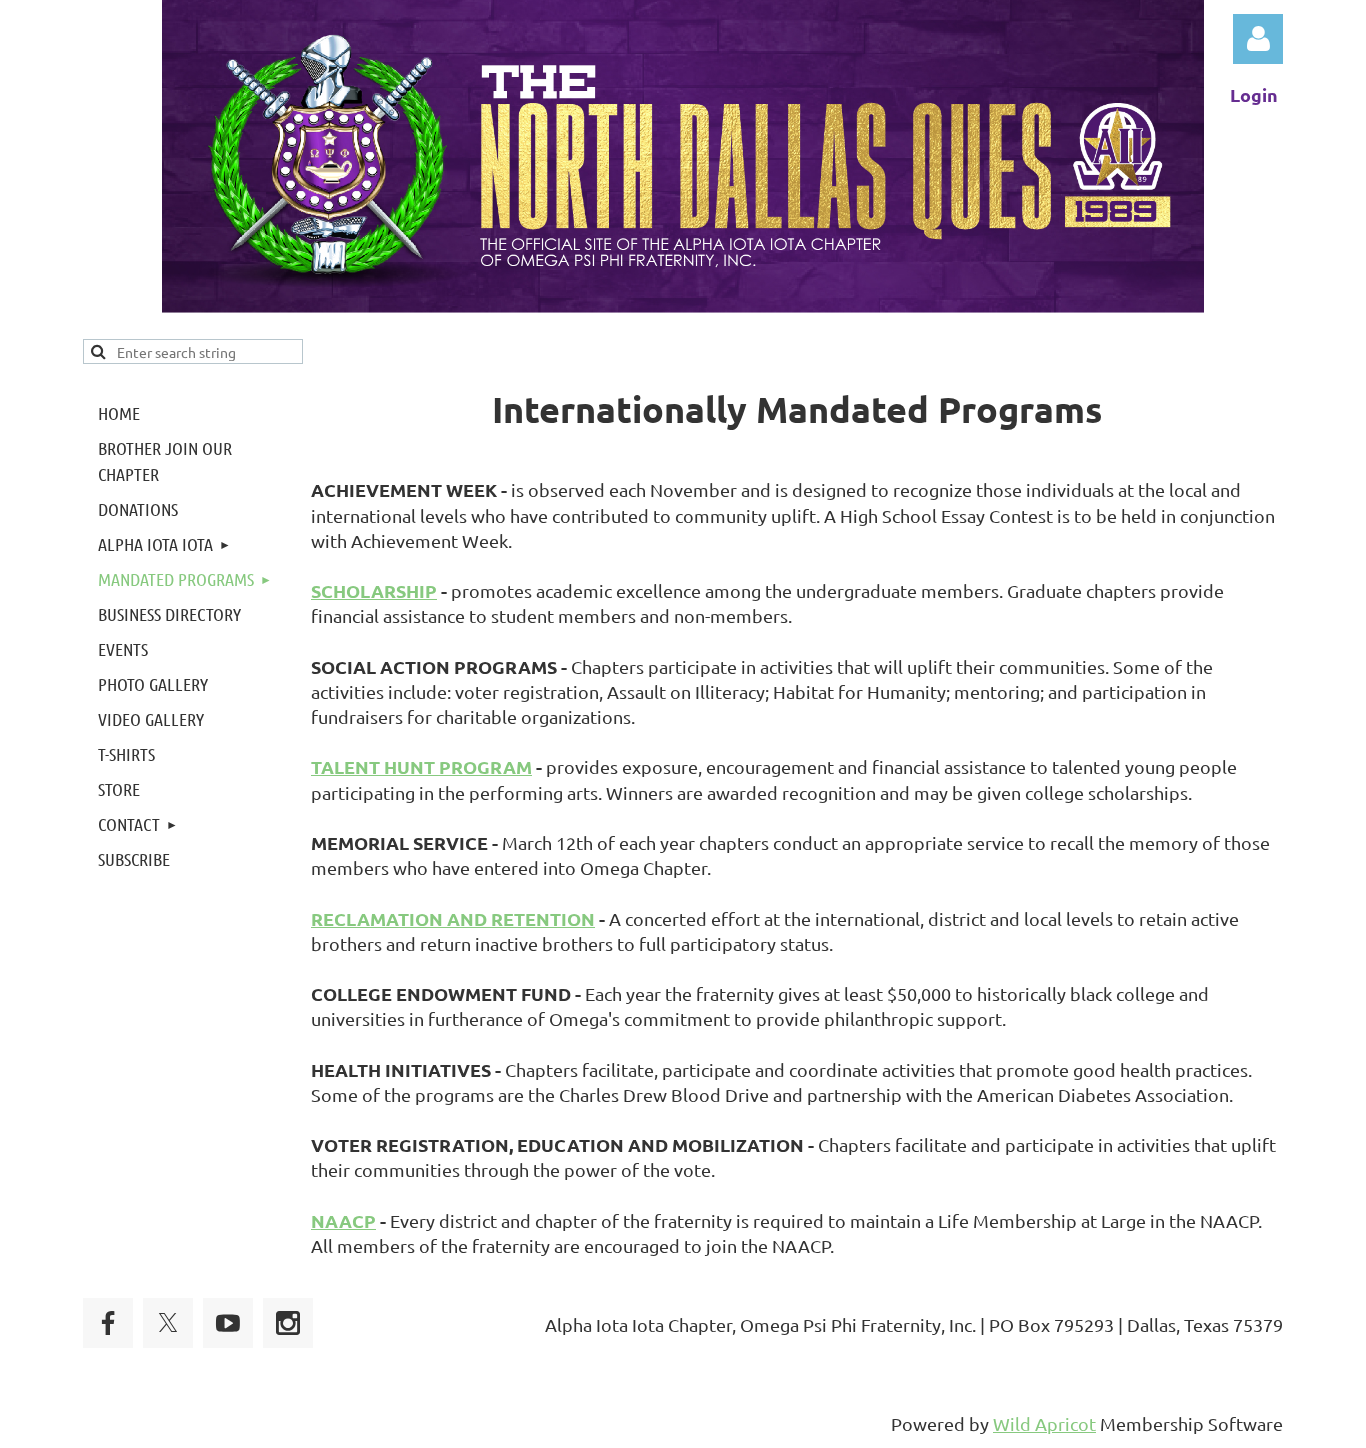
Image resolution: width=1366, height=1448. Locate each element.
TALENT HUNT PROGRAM (421, 766)
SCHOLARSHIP (374, 590)
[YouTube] (228, 1323)
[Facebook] (108, 1323)
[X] (168, 1323)
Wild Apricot (1044, 1423)
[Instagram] (288, 1323)
